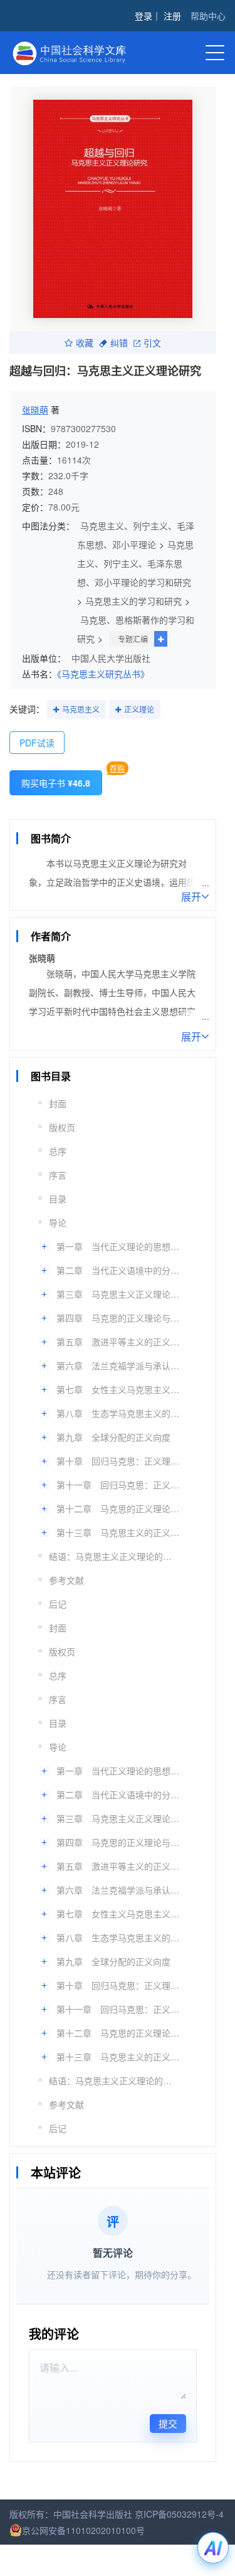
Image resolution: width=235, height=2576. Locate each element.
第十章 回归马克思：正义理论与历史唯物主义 (120, 1461)
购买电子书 (56, 783)
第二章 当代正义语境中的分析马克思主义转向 (120, 1270)
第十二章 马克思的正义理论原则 (120, 1508)
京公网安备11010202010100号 (83, 2530)
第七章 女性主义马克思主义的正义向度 (120, 1389)
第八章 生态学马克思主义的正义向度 (120, 1413)
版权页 (62, 1127)
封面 (58, 1103)
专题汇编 (133, 639)
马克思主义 (81, 709)
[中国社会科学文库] (78, 52)
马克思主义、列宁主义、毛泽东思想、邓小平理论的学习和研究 (135, 563)
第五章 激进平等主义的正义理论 (120, 1342)
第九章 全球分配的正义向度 (113, 1437)
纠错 (119, 342)
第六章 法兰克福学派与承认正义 (120, 1365)
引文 (152, 342)
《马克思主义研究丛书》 (103, 674)
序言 (58, 1175)
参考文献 (66, 1580)
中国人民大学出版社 (111, 658)
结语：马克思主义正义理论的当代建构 (113, 1556)
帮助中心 (208, 16)
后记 (58, 1604)
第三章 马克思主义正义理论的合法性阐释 (120, 1294)
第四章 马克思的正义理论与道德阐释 (120, 1318)
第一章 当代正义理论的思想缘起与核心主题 (120, 1246)
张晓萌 (35, 410)
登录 (144, 16)
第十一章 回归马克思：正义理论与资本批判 (120, 1485)
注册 (172, 16)
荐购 (117, 768)
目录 (58, 1199)
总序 (58, 1151)
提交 (168, 2423)
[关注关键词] (56, 710)
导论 (58, 1222)
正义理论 (139, 709)
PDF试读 (37, 743)
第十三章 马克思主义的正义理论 (120, 1532)
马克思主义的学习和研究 (133, 601)
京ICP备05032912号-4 (179, 2514)
